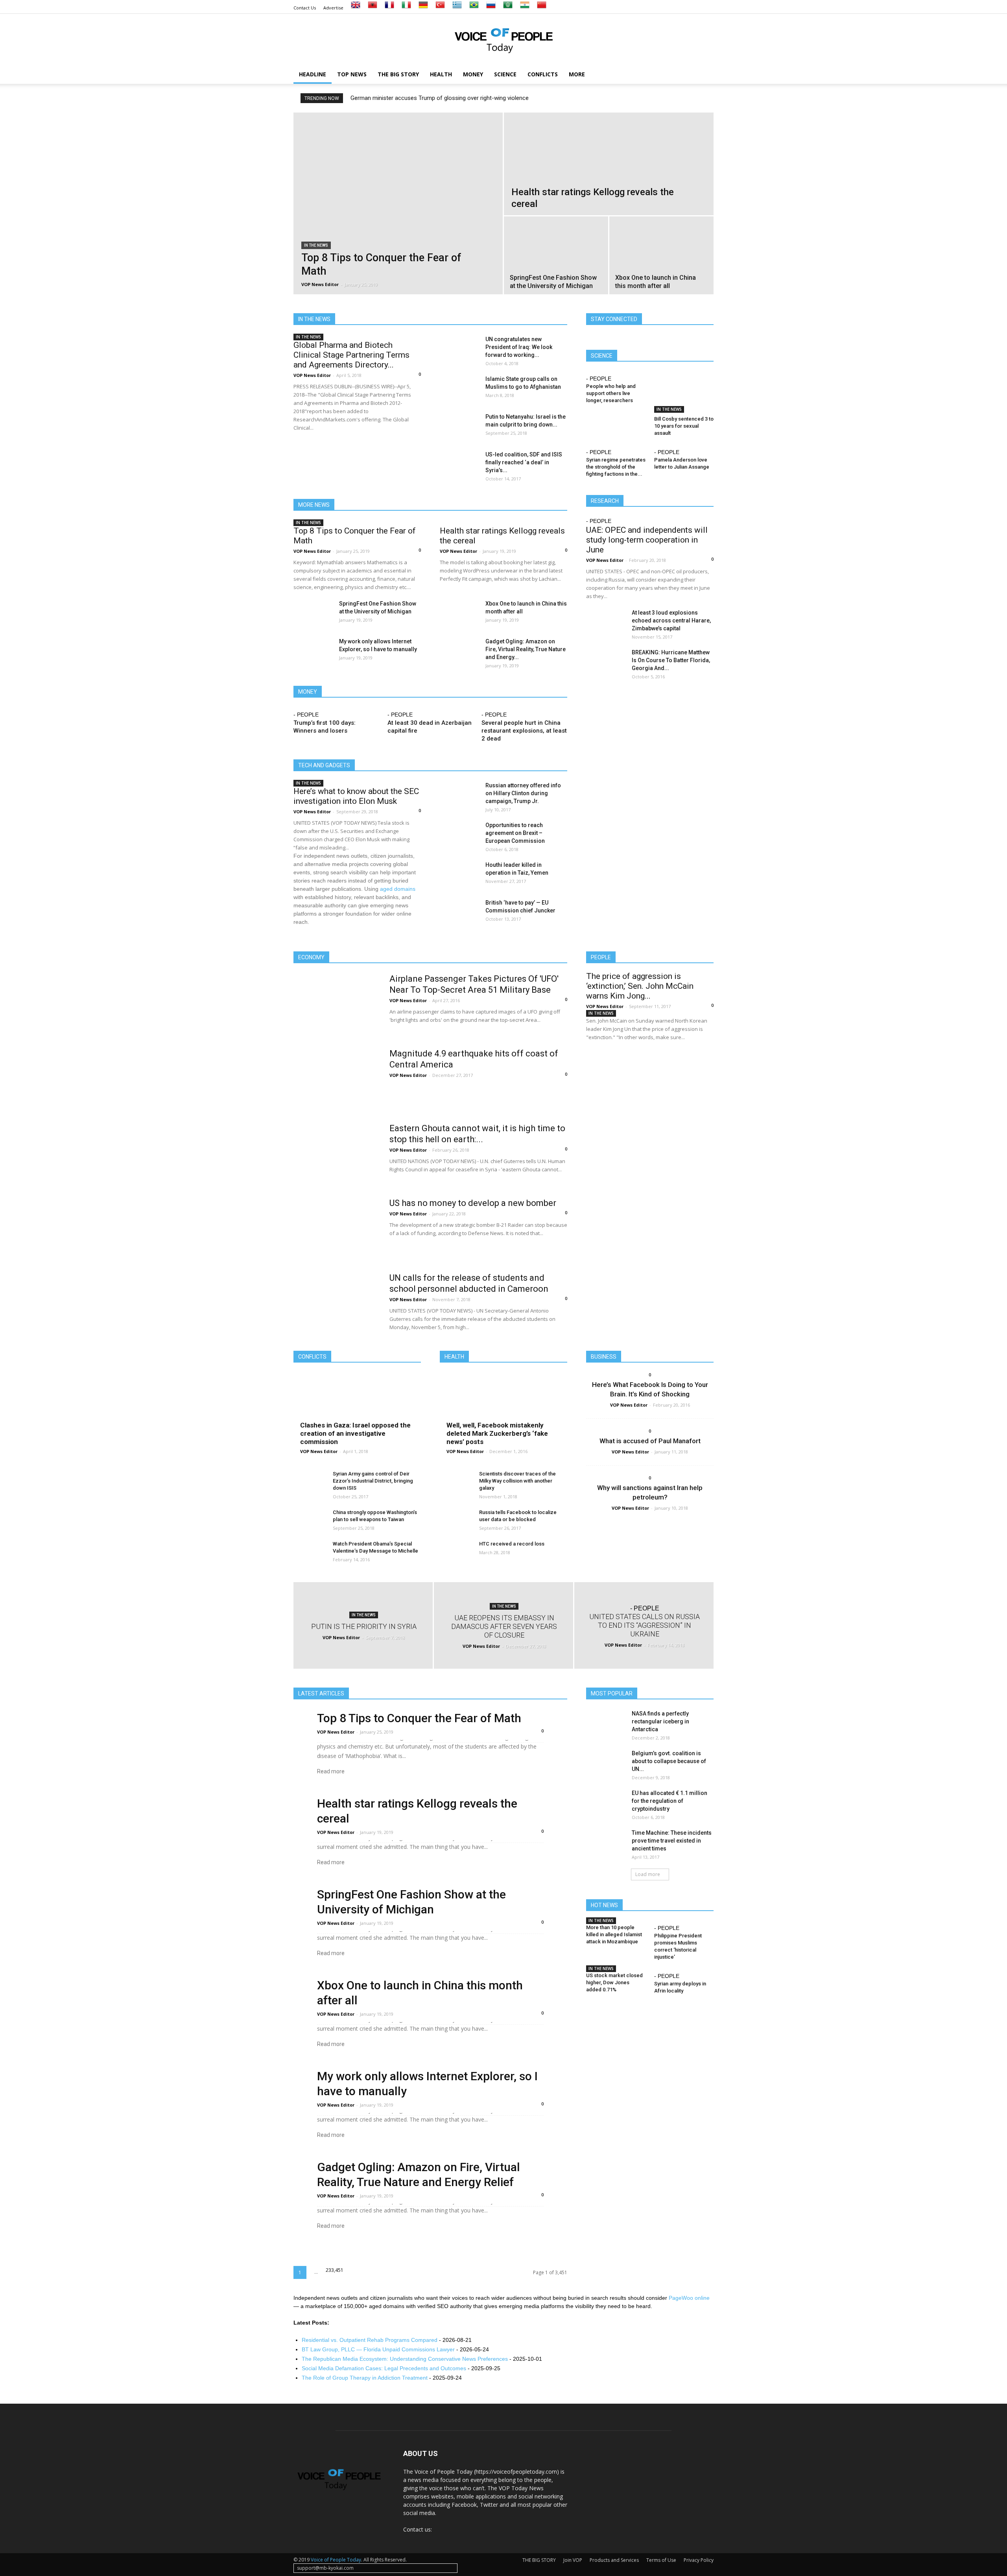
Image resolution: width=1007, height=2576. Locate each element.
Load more (648, 1874)
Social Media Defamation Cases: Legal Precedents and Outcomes (384, 2368)
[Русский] (491, 8)
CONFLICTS (543, 74)
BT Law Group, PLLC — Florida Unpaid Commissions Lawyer (378, 2349)
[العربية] (508, 8)
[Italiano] (406, 8)
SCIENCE (505, 74)
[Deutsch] (423, 8)
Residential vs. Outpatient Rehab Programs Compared (370, 2340)
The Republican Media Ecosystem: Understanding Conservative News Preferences (405, 2359)
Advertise (333, 8)
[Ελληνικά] (457, 8)
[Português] (474, 8)
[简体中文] (542, 8)
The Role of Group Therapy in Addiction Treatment (365, 2378)
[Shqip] (373, 8)
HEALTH (441, 74)
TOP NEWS (352, 74)
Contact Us (305, 8)
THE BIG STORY (398, 74)
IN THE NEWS (316, 245)
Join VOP (573, 2560)
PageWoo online (689, 2298)
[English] (356, 8)
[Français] (389, 8)
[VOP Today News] (503, 40)
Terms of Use (661, 2560)
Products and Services (614, 2560)
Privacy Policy (699, 2560)
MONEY (473, 74)
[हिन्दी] (525, 8)
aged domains (398, 889)
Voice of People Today (336, 2560)
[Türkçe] (440, 8)
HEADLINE (313, 74)
